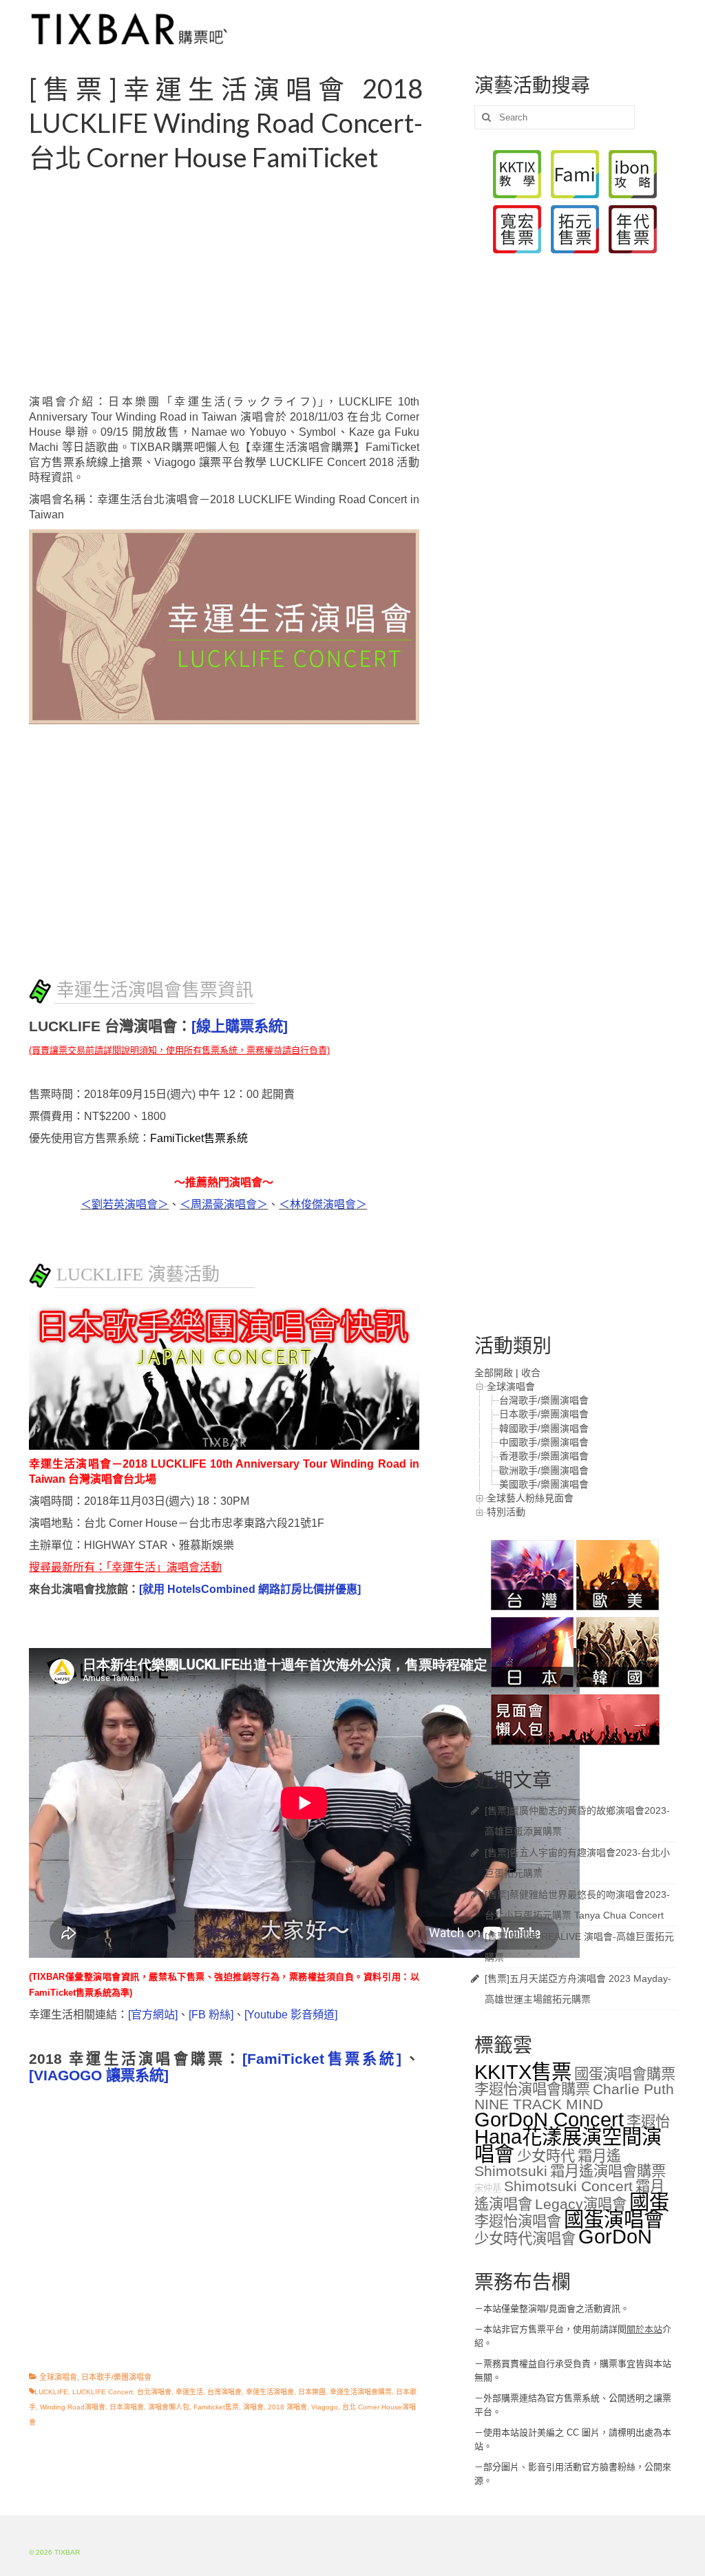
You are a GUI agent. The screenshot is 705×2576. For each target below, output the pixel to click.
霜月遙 (599, 2156)
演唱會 (253, 2407)
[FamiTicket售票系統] (322, 2059)
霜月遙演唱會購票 (608, 2171)
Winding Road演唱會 (73, 2407)
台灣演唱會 (224, 2392)
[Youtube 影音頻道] (291, 2015)
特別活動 (506, 1512)
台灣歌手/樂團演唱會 (544, 1400)
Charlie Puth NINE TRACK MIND (574, 2097)
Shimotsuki (511, 2171)
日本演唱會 (127, 2407)
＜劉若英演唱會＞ (125, 1204)
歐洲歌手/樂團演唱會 (544, 1470)
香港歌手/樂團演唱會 (544, 1456)
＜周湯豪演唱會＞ (224, 1204)
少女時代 (546, 2156)
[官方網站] (153, 2015)
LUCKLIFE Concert (103, 2392)
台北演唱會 (154, 2392)
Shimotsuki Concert (568, 2186)
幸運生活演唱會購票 (361, 2392)
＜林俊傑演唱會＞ (323, 1204)
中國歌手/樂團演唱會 (544, 1442)
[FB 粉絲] (211, 2015)
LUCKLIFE (51, 2392)
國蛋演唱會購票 (625, 2074)
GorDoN (615, 2236)
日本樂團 (312, 2392)
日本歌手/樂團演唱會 (116, 2377)
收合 (531, 1373)
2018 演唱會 (287, 2407)
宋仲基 (488, 2188)
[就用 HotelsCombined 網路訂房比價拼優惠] (250, 1589)
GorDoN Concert (549, 2119)
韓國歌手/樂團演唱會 (544, 1428)
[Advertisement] (241, 284)
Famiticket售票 (216, 2407)
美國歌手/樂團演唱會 (544, 1484)
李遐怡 (648, 2122)
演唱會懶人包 (169, 2407)
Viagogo (325, 2407)
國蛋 (649, 2202)
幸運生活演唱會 (270, 2392)
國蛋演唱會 (614, 2219)
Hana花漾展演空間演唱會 (568, 2145)
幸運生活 (189, 2392)
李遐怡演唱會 (518, 2221)
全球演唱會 (58, 2377)
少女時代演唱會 (525, 2239)
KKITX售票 (523, 2072)
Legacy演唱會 (581, 2204)
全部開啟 (494, 1373)
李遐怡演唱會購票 (532, 2089)
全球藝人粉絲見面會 (530, 1498)
